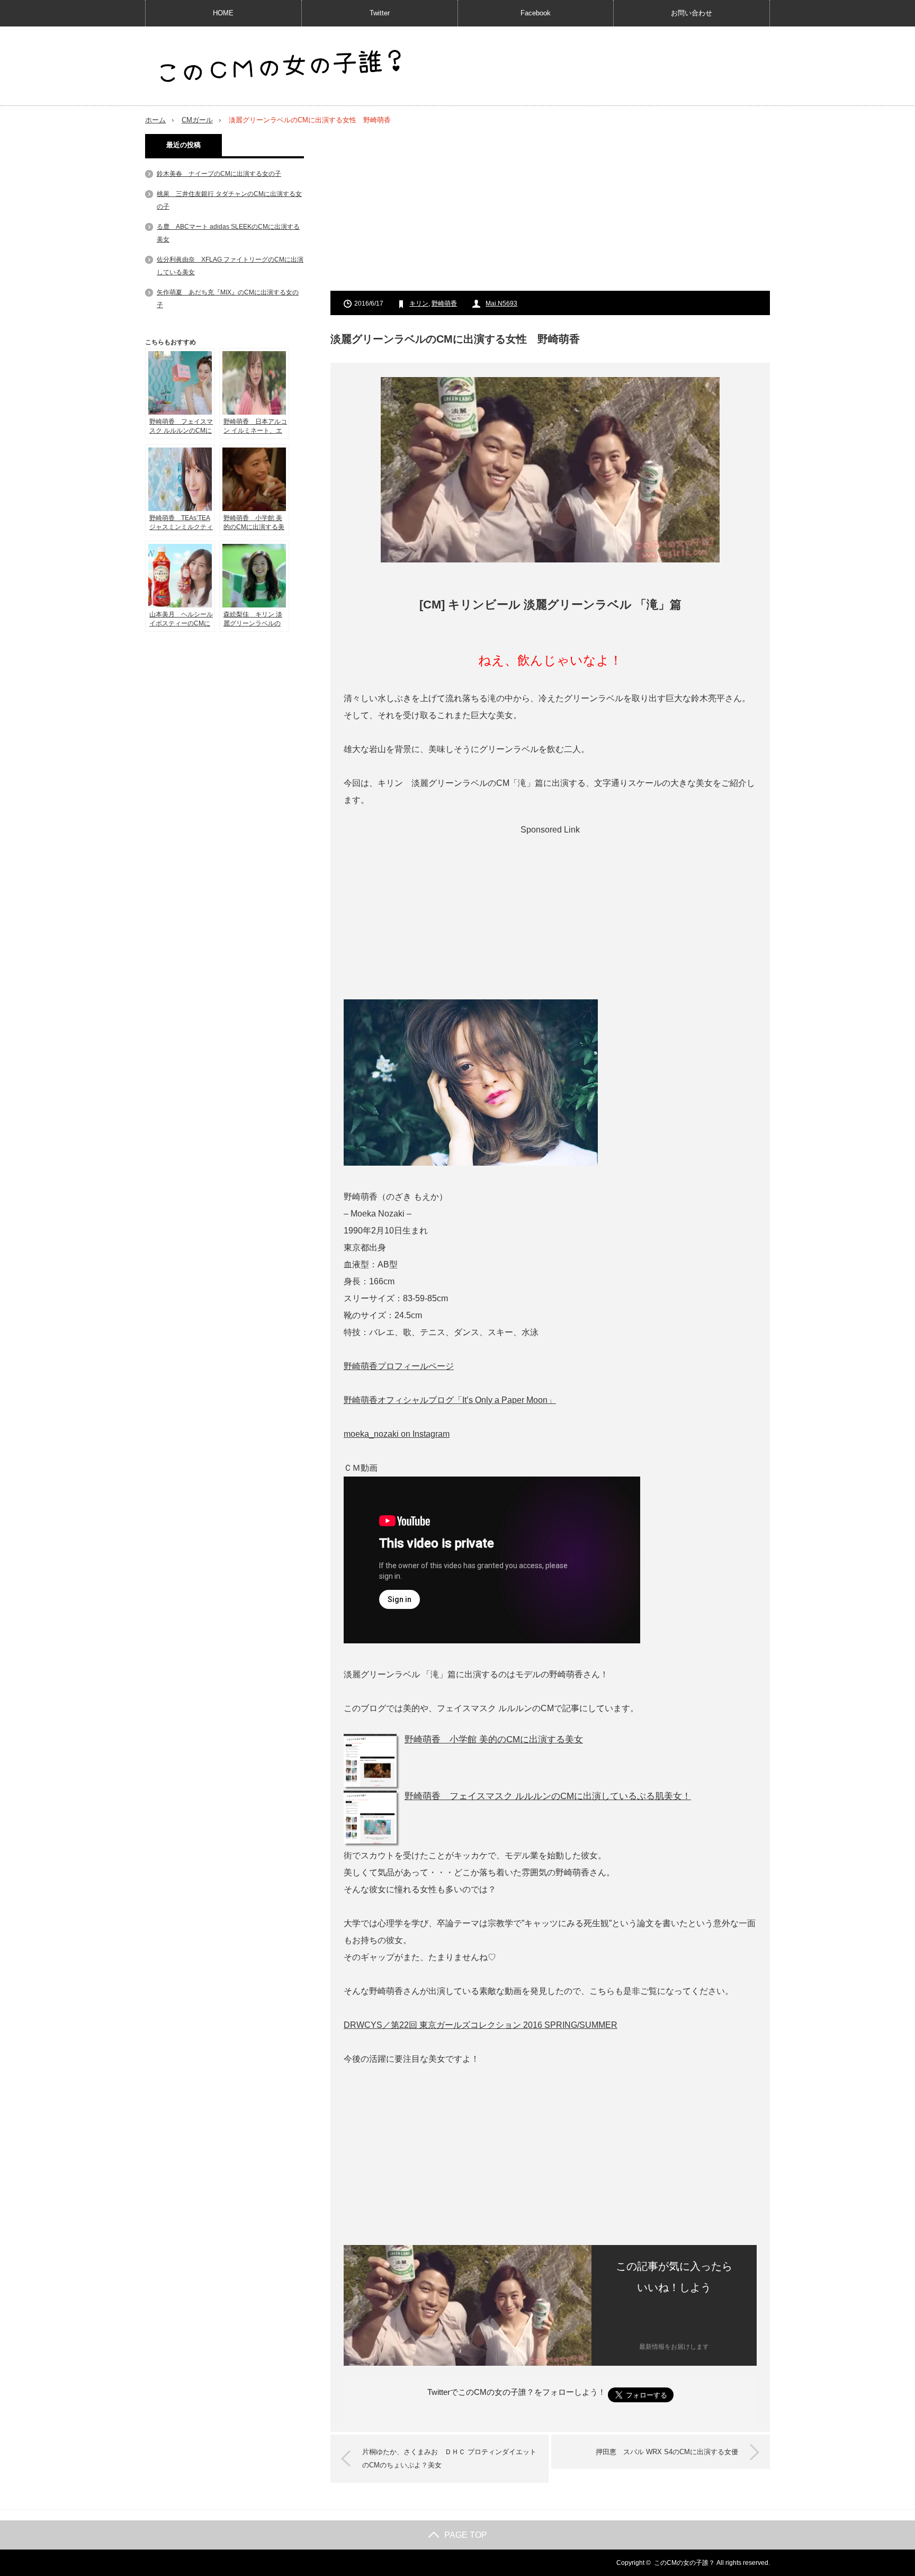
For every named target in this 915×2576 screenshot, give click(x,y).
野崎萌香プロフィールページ (399, 1366)
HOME (223, 13)
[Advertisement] (550, 208)
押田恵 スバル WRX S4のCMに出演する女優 (667, 2452)
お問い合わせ (692, 13)
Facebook (536, 13)
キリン (419, 303)
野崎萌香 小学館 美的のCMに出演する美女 (494, 1739)
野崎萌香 (444, 303)
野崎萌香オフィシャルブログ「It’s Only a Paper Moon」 (450, 1400)
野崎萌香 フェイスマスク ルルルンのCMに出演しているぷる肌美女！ (548, 1796)
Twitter (380, 13)
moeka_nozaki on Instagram (397, 1434)
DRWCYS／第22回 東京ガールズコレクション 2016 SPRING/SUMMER (481, 2025)
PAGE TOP (466, 2535)
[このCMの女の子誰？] (280, 67)
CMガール (197, 120)
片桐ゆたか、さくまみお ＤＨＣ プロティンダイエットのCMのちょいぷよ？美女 (449, 2459)
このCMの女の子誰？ (684, 2563)
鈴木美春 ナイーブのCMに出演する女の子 (219, 174)
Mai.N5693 (501, 303)
